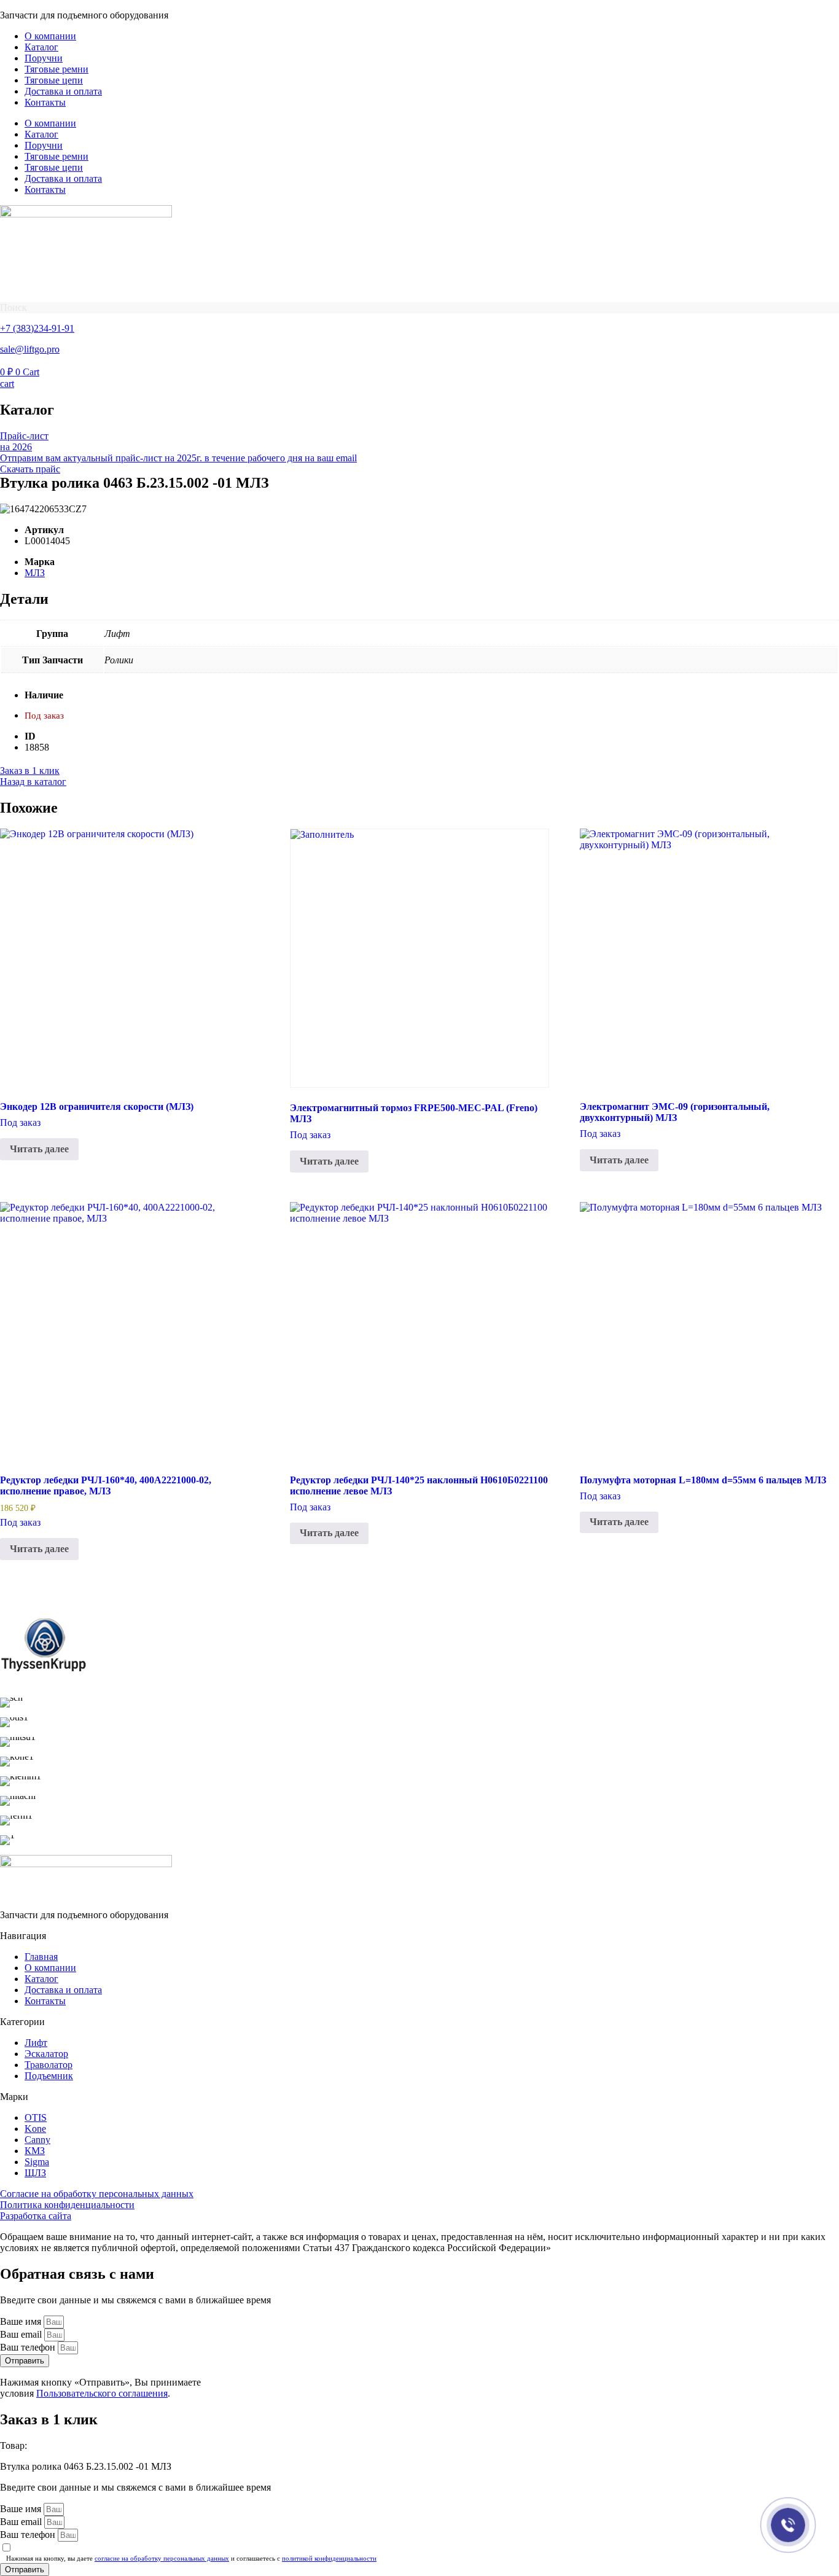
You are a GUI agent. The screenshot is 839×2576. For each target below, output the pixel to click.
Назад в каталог (33, 782)
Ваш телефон (29, 2347)
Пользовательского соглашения (102, 2393)
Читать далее (39, 1149)
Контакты (45, 102)
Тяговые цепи (54, 80)
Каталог (41, 47)
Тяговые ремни (57, 69)
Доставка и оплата (63, 91)
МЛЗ (35, 573)
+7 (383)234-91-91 (37, 328)
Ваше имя (22, 2321)
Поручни (44, 58)
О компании (50, 36)
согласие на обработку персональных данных (162, 2558)
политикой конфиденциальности (329, 2558)
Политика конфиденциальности (67, 2205)
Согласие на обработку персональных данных (97, 2194)
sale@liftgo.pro (30, 349)
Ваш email (22, 2334)
